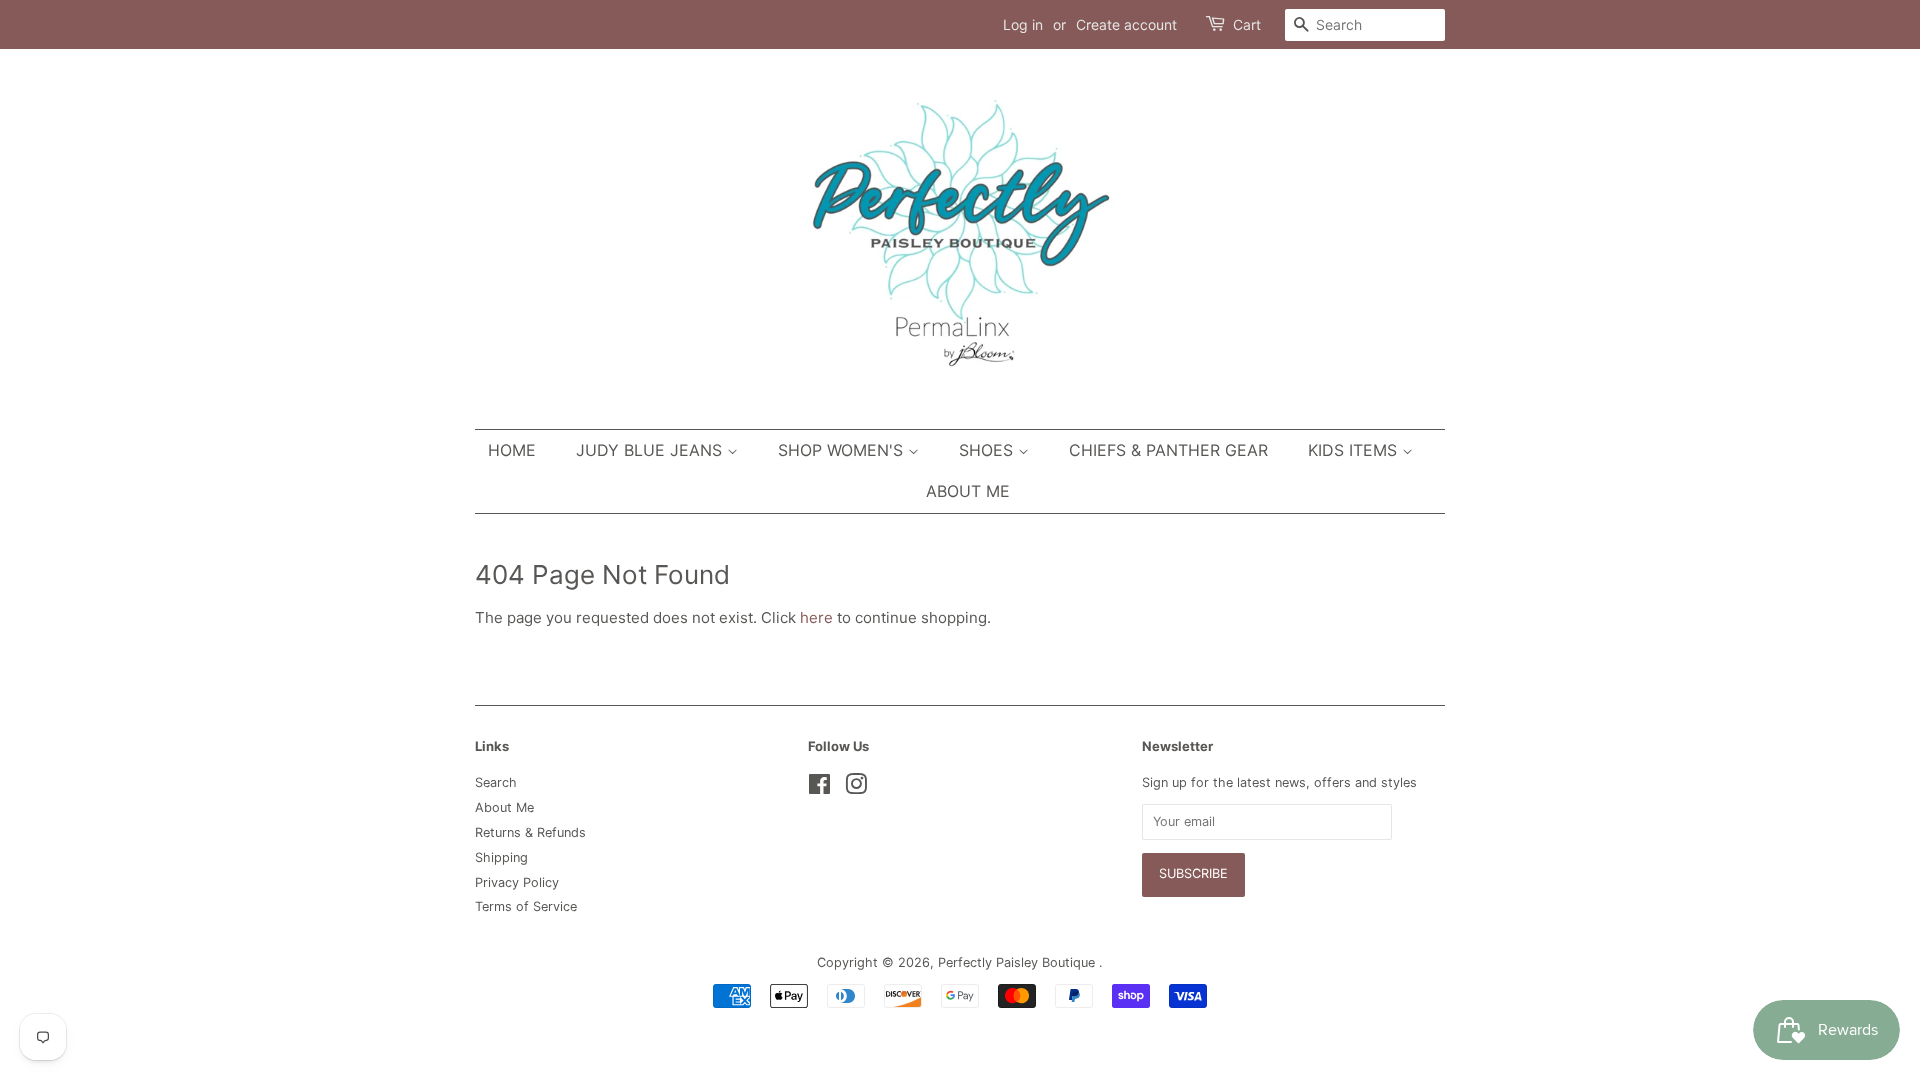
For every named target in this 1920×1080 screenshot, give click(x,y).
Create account (1126, 24)
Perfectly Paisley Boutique (1018, 962)
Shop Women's (843, 450)
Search (496, 782)
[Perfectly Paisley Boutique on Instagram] (856, 788)
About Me (968, 491)
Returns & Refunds (530, 832)
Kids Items (1355, 450)
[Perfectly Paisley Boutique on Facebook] (819, 788)
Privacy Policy (517, 882)
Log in (1023, 24)
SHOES (988, 450)
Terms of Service (526, 906)
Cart (1247, 24)
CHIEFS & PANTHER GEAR (1168, 450)
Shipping (501, 857)
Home (512, 450)
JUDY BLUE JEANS (651, 450)
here (816, 617)
